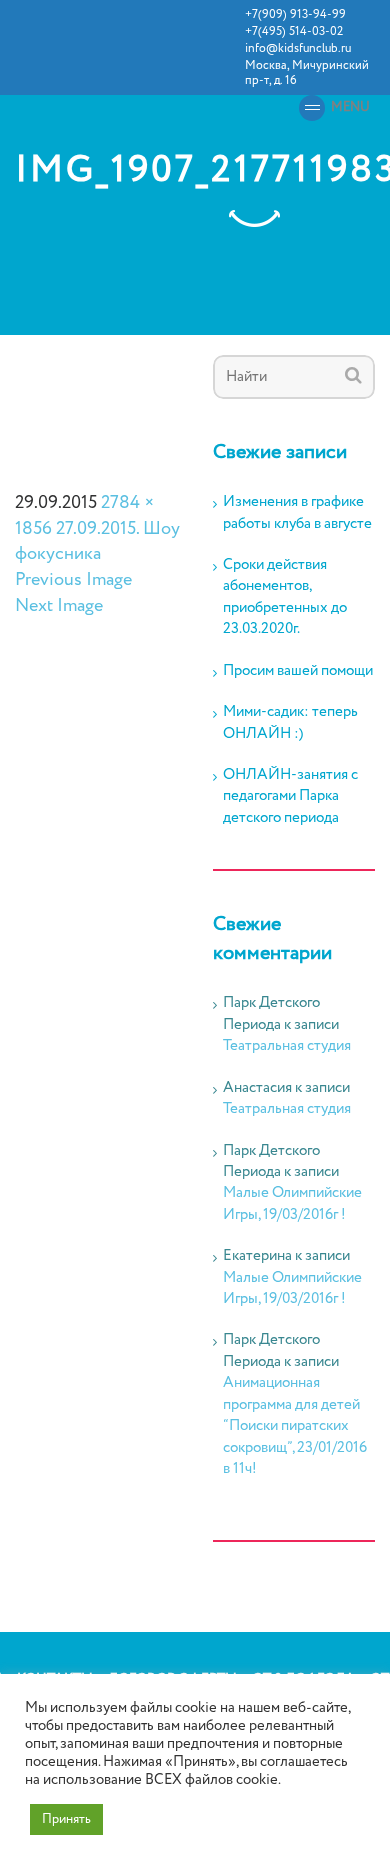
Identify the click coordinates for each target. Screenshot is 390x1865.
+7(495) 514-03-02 (294, 31)
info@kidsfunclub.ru (298, 48)
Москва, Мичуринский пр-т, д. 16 (307, 73)
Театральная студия (287, 1046)
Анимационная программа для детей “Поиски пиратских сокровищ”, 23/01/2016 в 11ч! (295, 1426)
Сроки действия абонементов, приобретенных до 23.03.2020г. (285, 597)
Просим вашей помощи (298, 671)
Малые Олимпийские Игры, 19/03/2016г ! (292, 1203)
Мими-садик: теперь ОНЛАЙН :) (290, 723)
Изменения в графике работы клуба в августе (297, 513)
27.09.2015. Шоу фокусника (97, 542)
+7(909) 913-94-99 (295, 14)
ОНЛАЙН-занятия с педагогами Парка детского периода (290, 797)
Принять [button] (66, 1819)
